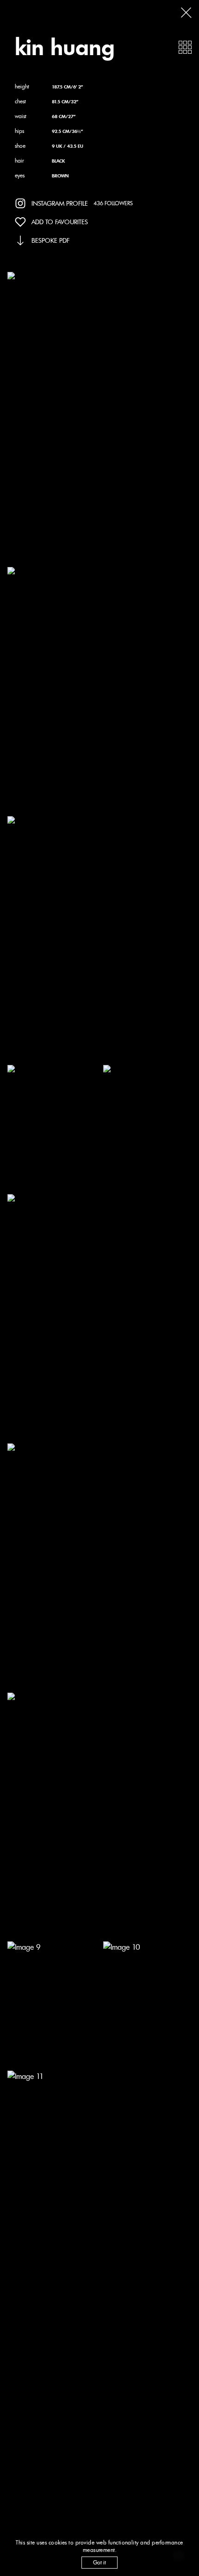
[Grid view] (185, 47)
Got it (99, 2562)
